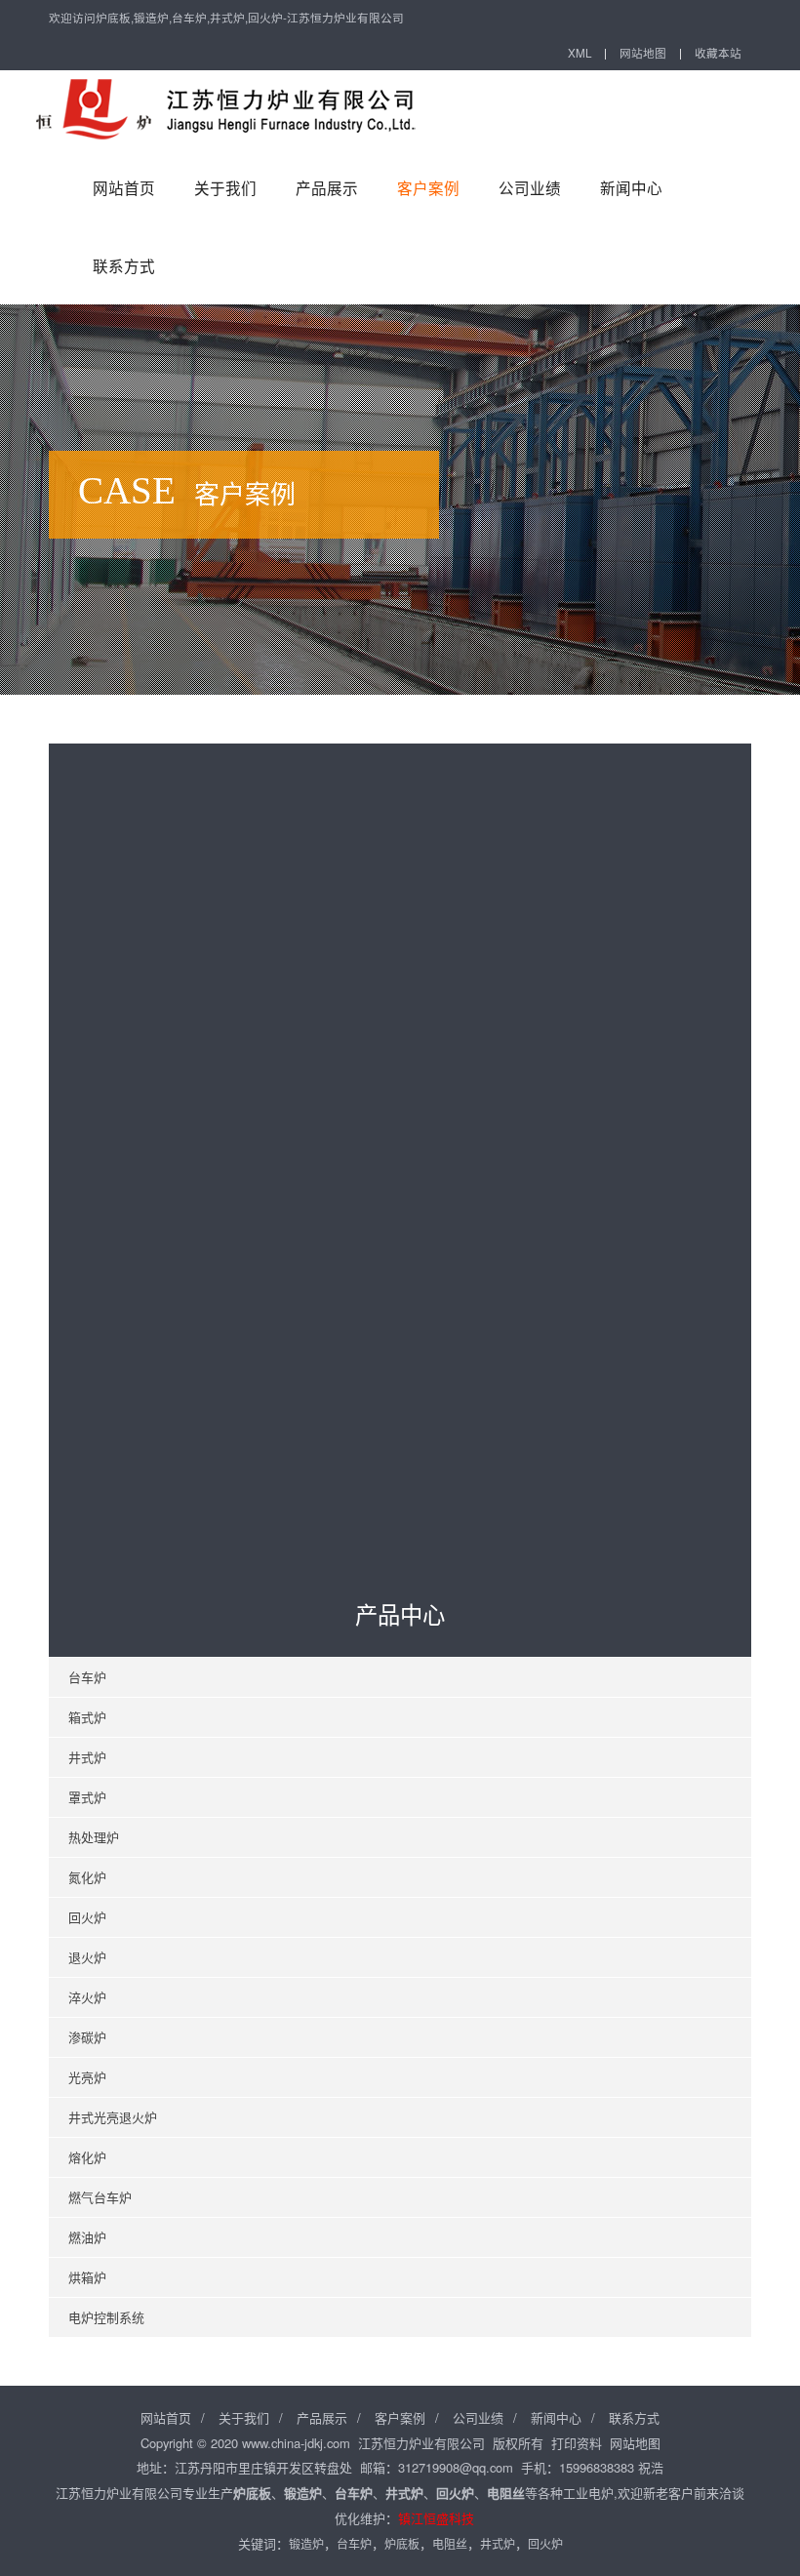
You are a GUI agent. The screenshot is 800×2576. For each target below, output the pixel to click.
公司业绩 (530, 187)
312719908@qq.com (456, 2467)
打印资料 (577, 2443)
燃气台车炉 (100, 2197)
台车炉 (87, 1677)
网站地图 (643, 53)
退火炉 (87, 1957)
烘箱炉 (87, 2277)
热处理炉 (94, 1837)
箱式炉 (87, 1717)
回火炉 (87, 1917)
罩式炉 (87, 1797)
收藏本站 (718, 53)
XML (580, 53)
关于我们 (225, 187)
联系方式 (124, 265)
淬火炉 (87, 1997)
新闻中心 (631, 187)
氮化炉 (87, 1877)
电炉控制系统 (106, 2317)
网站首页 (124, 187)
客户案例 (428, 187)
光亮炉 (87, 2077)
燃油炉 (87, 2237)
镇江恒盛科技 (436, 2518)
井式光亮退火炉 (113, 2117)
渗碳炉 (87, 2037)
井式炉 (87, 1757)
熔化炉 (87, 2157)
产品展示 (327, 187)
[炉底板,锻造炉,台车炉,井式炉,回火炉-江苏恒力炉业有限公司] (234, 109)
